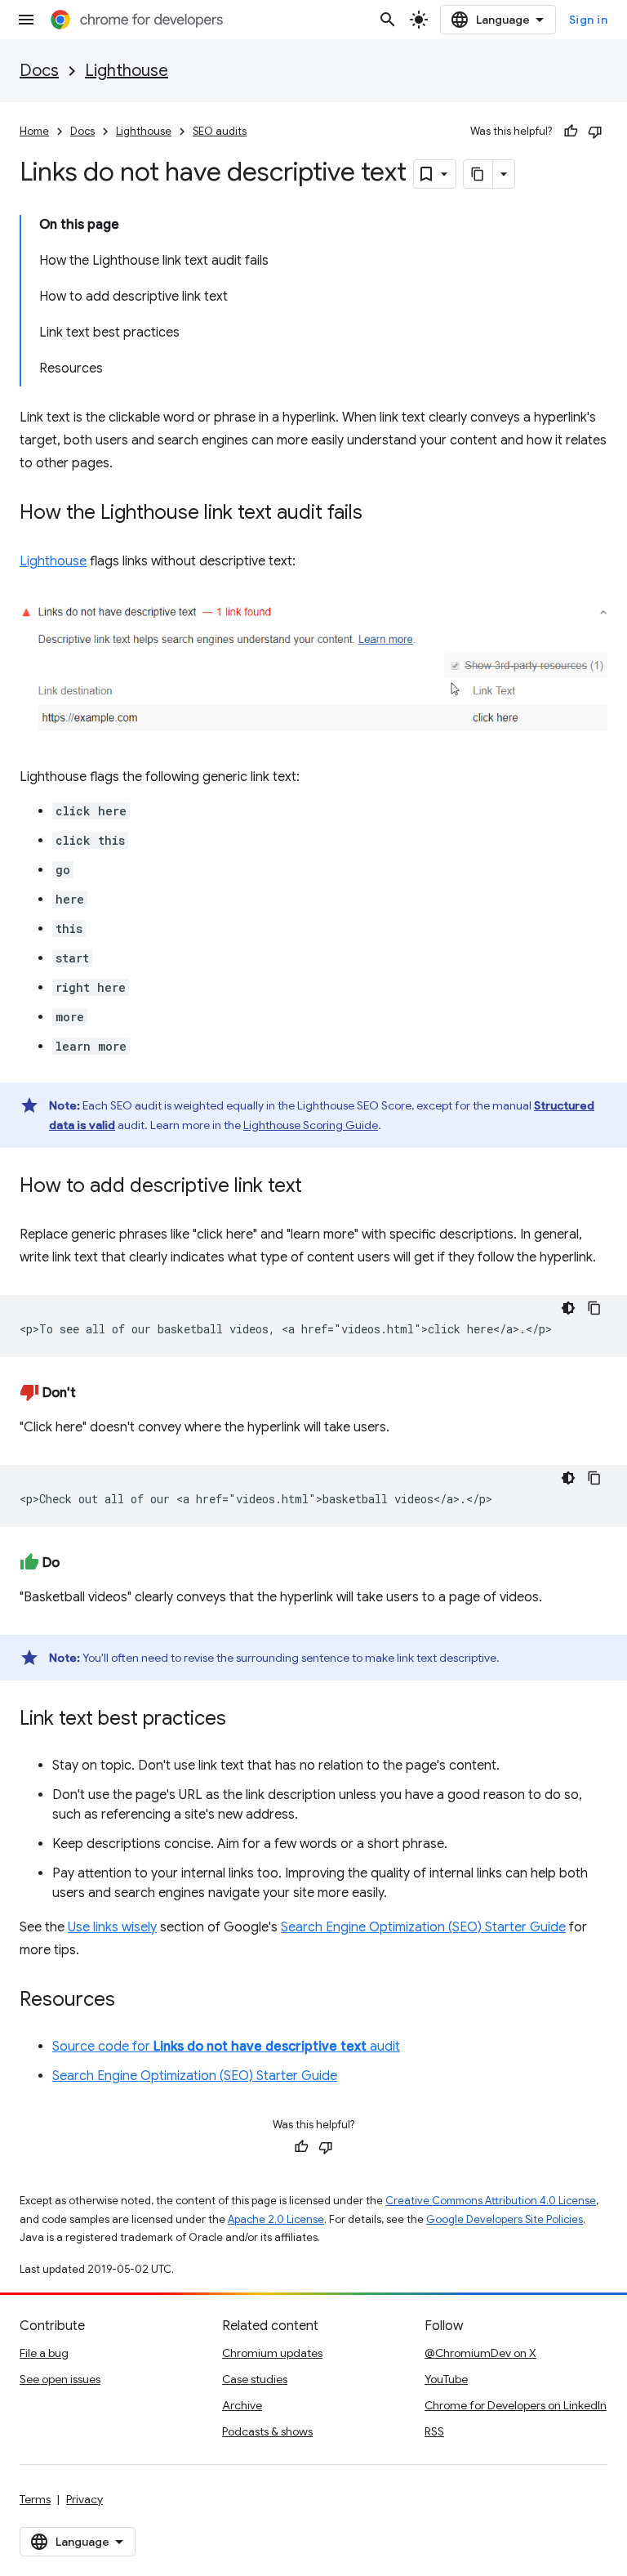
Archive (242, 2405)
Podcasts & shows (267, 2431)
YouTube (446, 2379)
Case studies (255, 2379)
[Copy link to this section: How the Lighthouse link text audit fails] (379, 514)
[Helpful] (571, 132)
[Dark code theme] (568, 1308)
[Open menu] (26, 20)
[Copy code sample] (594, 1308)
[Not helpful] (595, 132)
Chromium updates (272, 2353)
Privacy (84, 2499)
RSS (434, 2431)
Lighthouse (127, 71)
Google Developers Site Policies (505, 2219)
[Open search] (388, 20)
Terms (35, 2499)
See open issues (60, 2379)
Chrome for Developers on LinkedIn (516, 2405)
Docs (39, 71)
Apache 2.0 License (276, 2219)
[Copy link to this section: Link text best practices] (242, 1720)
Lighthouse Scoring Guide (311, 1125)
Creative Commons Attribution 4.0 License (491, 2201)
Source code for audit (226, 2047)
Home (34, 131)
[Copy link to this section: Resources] (131, 2001)
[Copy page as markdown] (478, 174)
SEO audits (220, 131)
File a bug (44, 2353)
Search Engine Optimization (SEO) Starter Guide (423, 1927)
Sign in (589, 20)
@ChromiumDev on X (480, 2353)
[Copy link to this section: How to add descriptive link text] (318, 1187)
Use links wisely (112, 1927)
